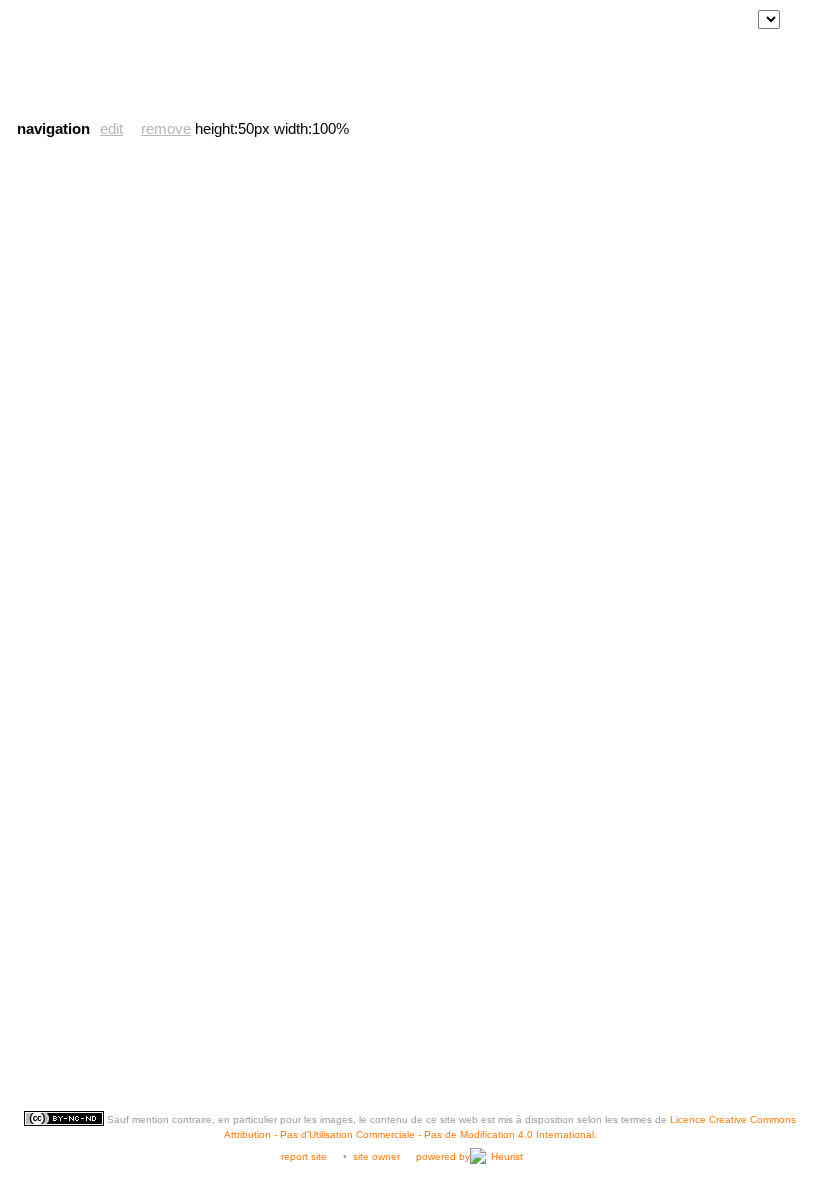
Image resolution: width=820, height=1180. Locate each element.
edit (111, 128)
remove (166, 128)
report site (304, 1156)
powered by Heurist (469, 1156)
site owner (376, 1156)
